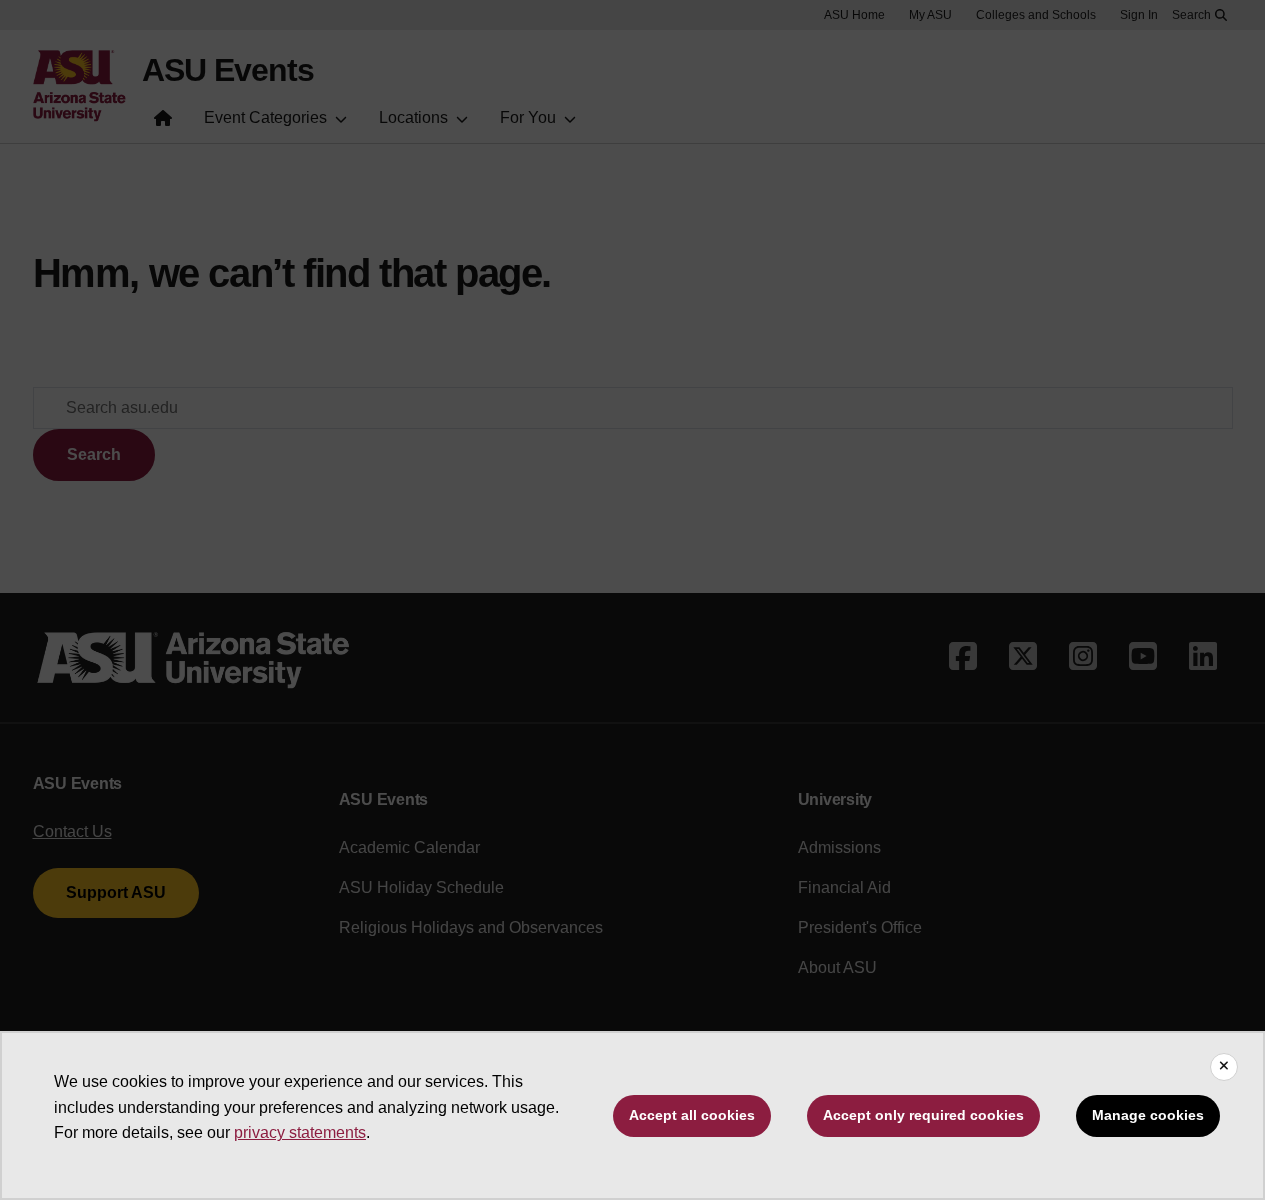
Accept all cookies (692, 1115)
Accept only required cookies (923, 1115)
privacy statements (300, 1132)
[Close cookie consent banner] (1224, 1067)
